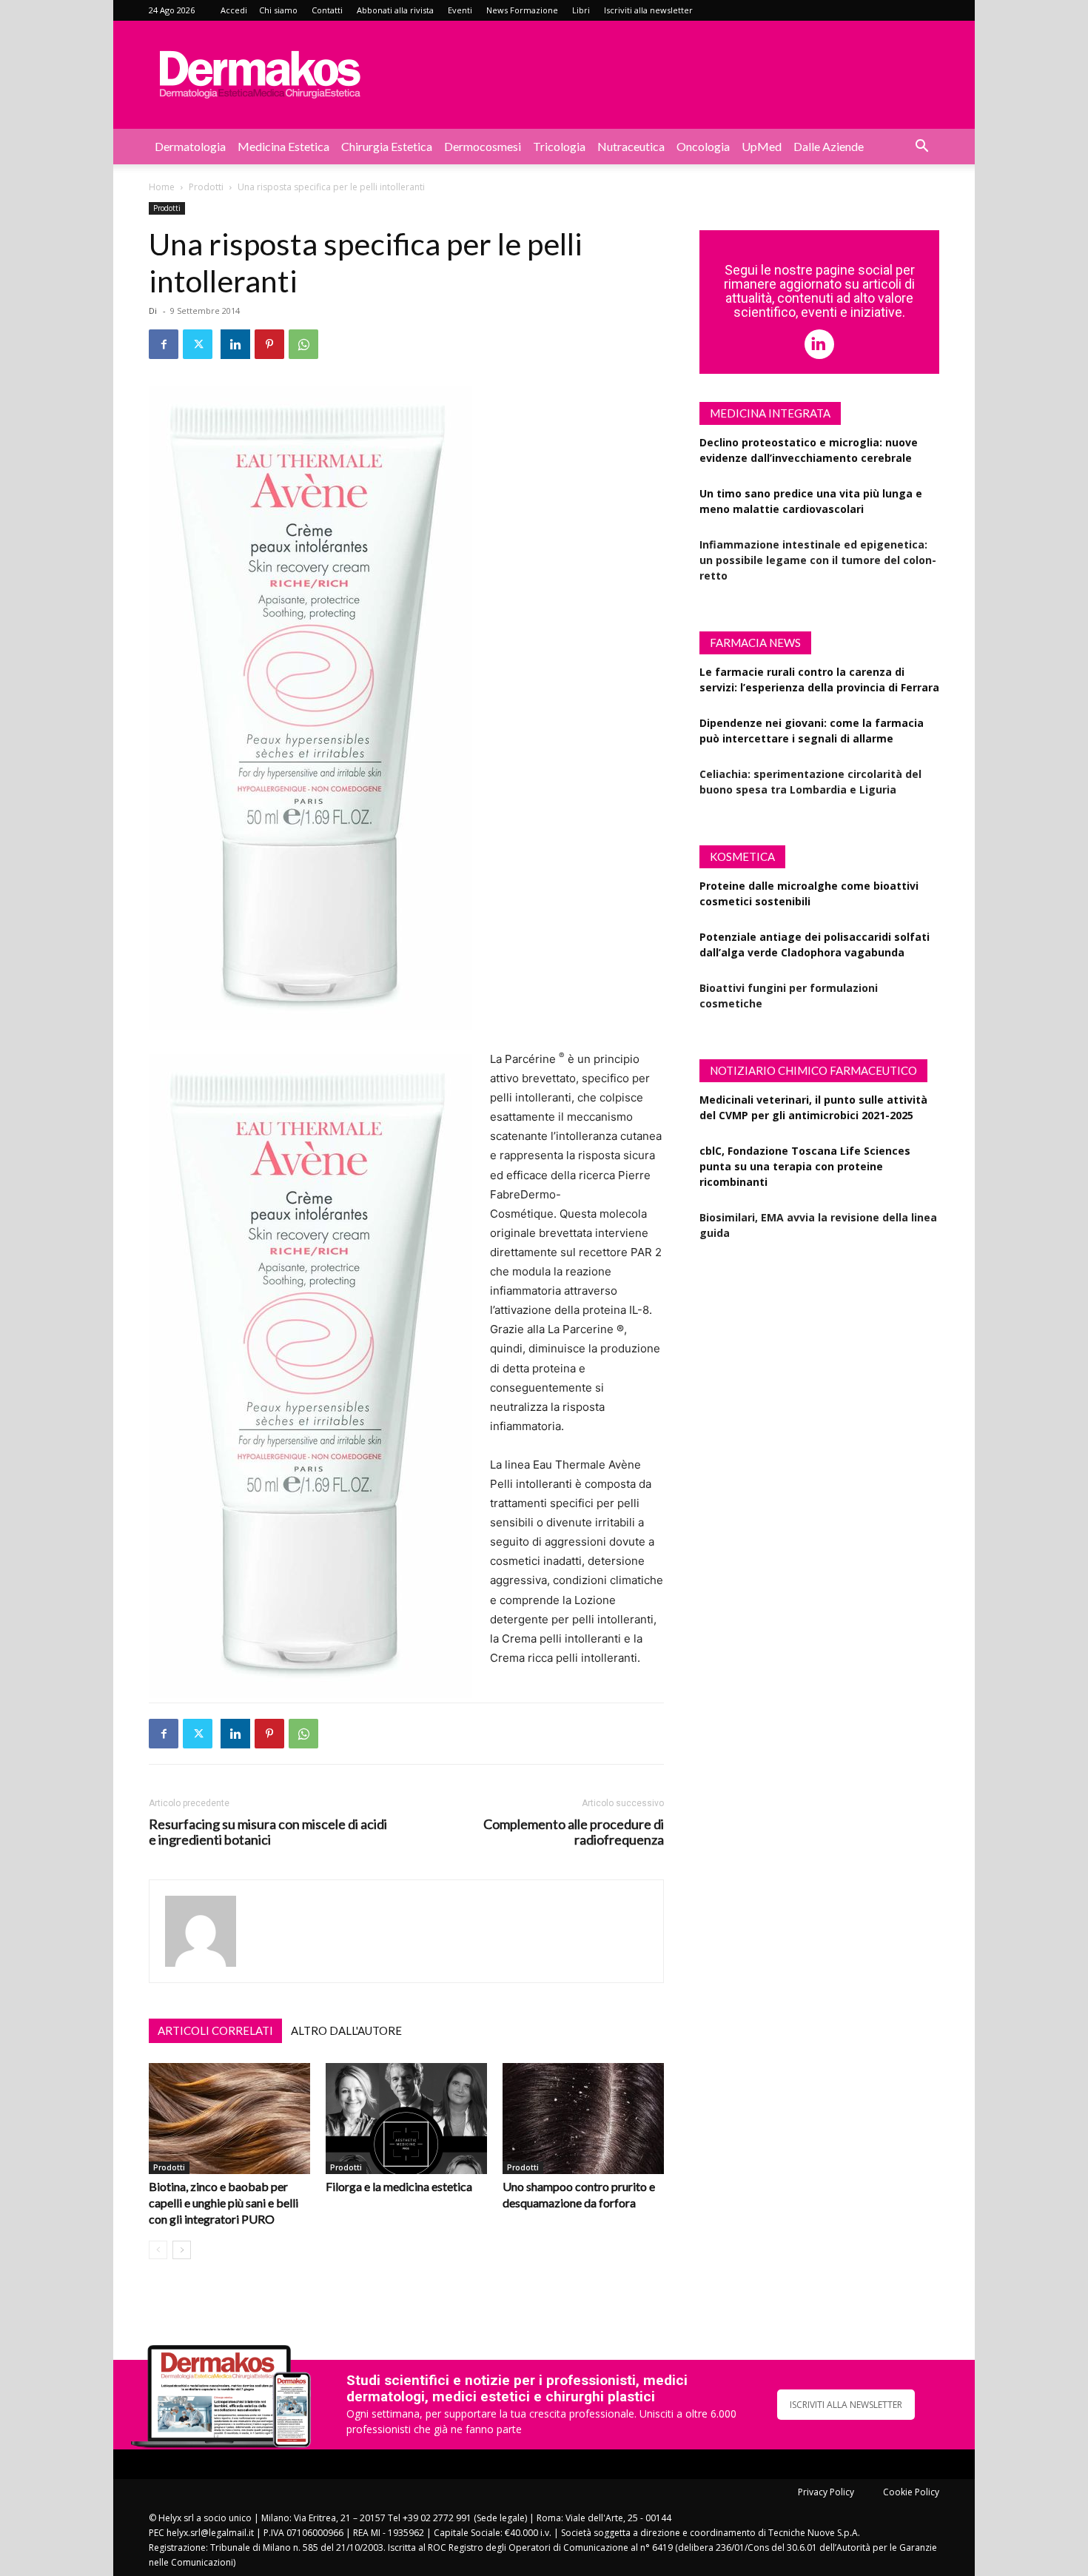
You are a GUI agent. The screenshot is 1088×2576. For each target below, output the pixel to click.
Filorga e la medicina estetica (399, 2186)
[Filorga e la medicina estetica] (406, 2119)
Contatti (327, 10)
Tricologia (559, 146)
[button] (921, 148)
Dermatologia (190, 146)
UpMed (762, 146)
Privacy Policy (826, 2492)
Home (162, 187)
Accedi (234, 10)
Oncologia (703, 146)
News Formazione (522, 10)
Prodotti (206, 187)
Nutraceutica (631, 146)
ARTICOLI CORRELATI (215, 2030)
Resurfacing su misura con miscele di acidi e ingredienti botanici (268, 1832)
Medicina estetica (283, 146)
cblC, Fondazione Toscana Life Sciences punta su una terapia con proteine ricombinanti (805, 1166)
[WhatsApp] (303, 344)
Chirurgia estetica (387, 146)
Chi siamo (278, 10)
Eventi (460, 10)
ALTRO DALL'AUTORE (346, 2030)
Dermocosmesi (483, 146)
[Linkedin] (235, 344)
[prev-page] (158, 2250)
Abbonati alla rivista (395, 10)
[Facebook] (164, 344)
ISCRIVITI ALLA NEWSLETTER (846, 2405)
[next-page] (182, 2250)
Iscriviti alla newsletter (648, 10)
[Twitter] (198, 344)
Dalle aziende (829, 146)
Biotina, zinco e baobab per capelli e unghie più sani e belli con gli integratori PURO (224, 2203)
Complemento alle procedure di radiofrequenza (574, 1832)
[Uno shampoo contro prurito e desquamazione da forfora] (583, 2119)
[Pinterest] (269, 344)
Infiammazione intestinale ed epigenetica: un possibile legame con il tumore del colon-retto (818, 560)
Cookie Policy (911, 2492)
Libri (581, 10)
